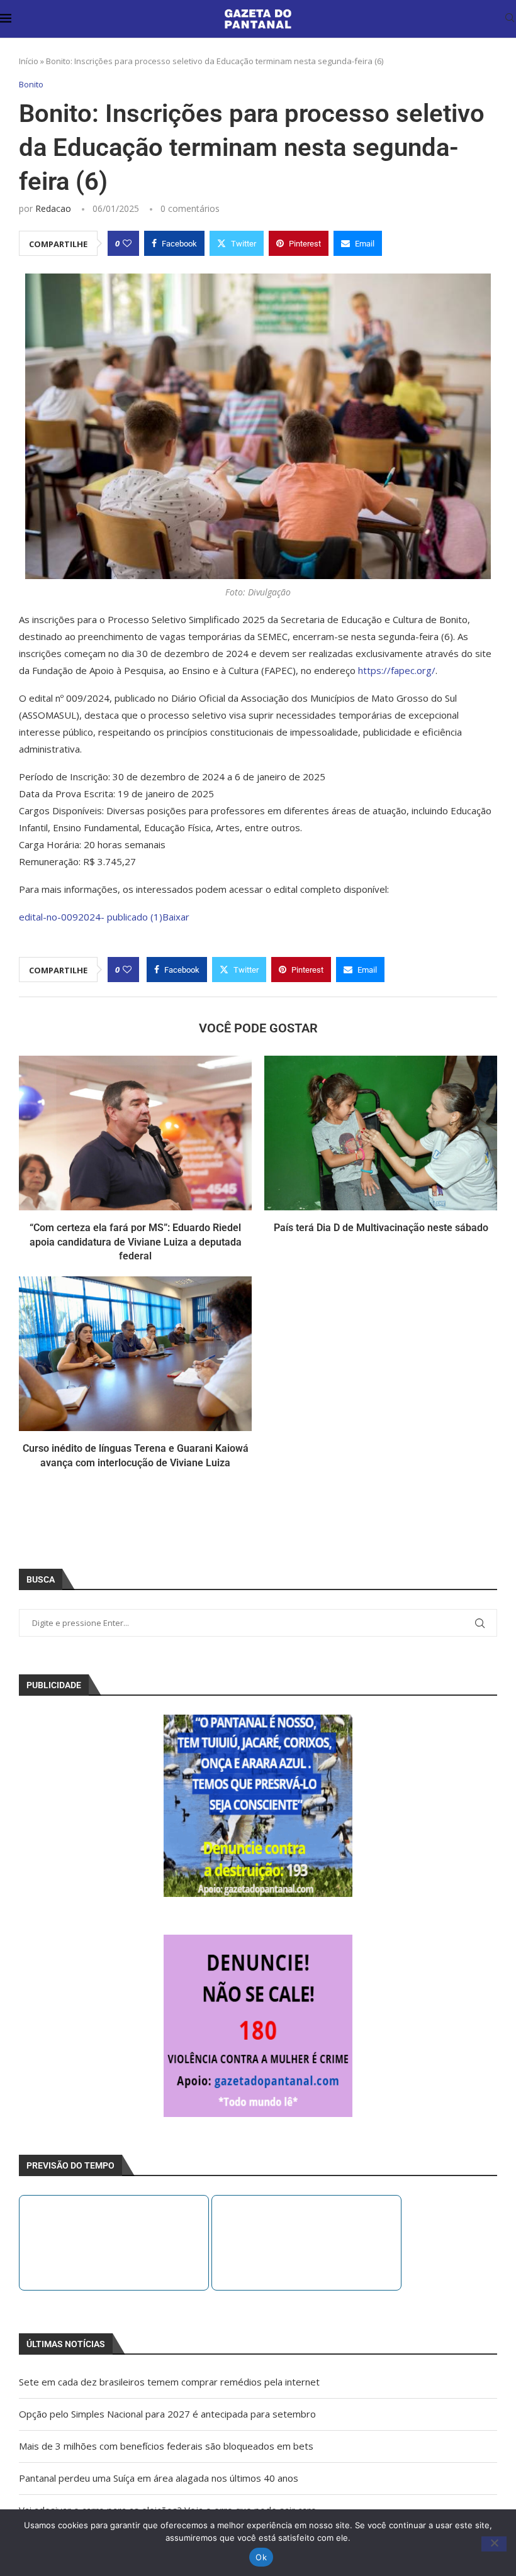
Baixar (176, 917)
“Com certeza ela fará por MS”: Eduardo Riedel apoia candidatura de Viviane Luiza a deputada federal (136, 1242)
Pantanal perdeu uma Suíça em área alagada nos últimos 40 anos (159, 2478)
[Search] (510, 19)
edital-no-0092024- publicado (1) (91, 917)
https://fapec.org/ (397, 670)
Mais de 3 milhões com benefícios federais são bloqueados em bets (166, 2446)
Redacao (53, 208)
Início (29, 61)
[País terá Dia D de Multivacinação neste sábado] (381, 1133)
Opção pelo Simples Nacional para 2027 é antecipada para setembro (167, 2414)
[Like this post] (127, 243)
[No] (494, 2544)
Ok (261, 2557)
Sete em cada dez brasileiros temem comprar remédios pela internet (169, 2382)
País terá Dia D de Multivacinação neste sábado (381, 1228)
